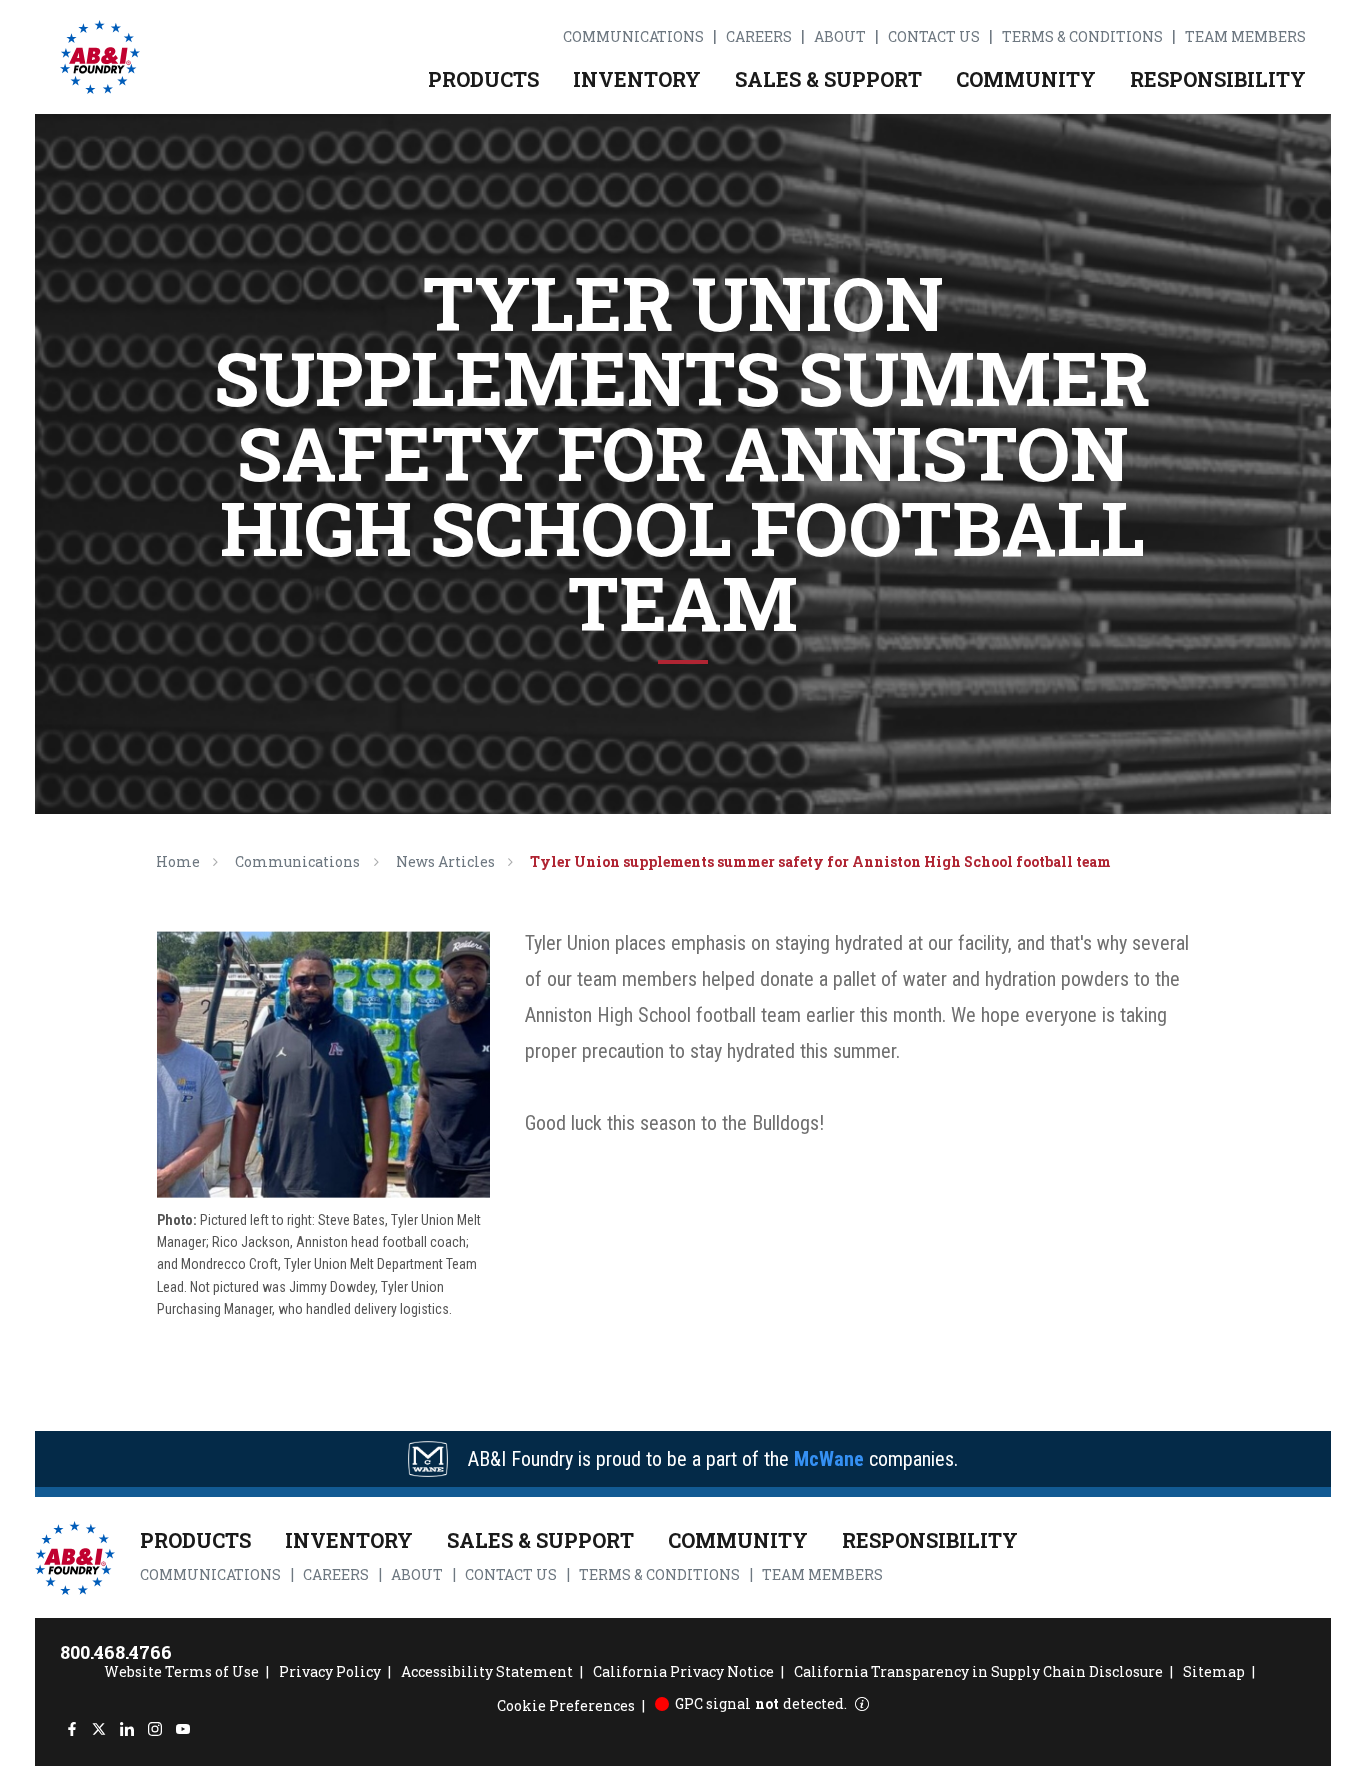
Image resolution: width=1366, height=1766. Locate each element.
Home (178, 861)
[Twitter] (99, 1729)
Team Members (1245, 37)
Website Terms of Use (181, 1671)
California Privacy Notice (683, 1671)
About (840, 37)
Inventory (637, 79)
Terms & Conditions (1082, 37)
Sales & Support (828, 79)
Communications (633, 37)
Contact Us (934, 37)
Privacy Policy (330, 1671)
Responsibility (1218, 79)
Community (1026, 79)
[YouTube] (182, 1729)
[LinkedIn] (127, 1729)
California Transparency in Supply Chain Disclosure (978, 1671)
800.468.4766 (116, 1652)
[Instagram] (154, 1729)
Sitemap (1214, 1671)
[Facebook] (71, 1729)
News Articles (445, 861)
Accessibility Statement (487, 1671)
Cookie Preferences (566, 1705)
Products (483, 79)
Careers (759, 37)
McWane (829, 1459)
